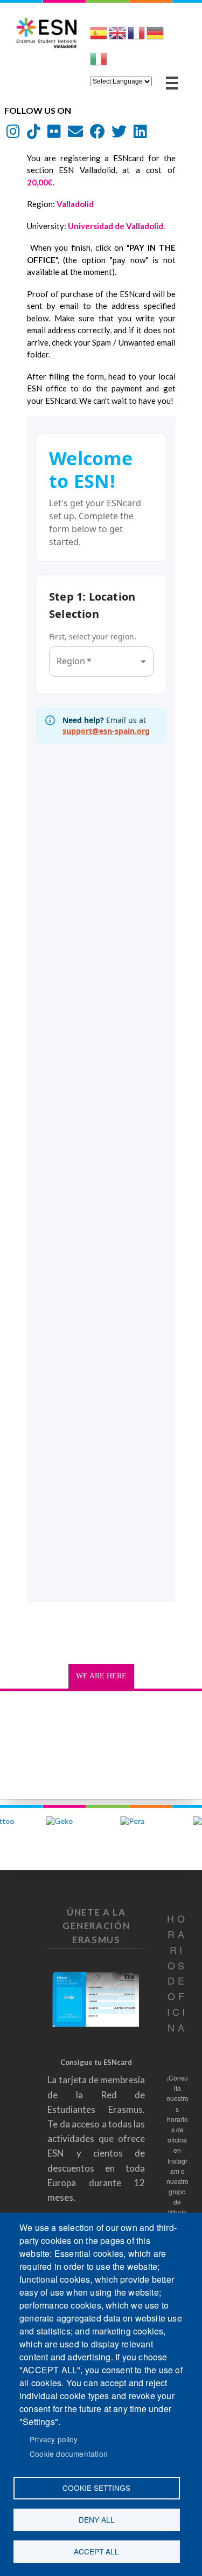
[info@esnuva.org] (75, 134)
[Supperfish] (172, 83)
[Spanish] (99, 37)
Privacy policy (54, 2439)
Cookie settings (96, 2488)
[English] (117, 37)
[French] (136, 37)
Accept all (96, 2551)
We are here (101, 1676)
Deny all (97, 2519)
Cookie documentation (69, 2454)
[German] (155, 37)
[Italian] (99, 63)
